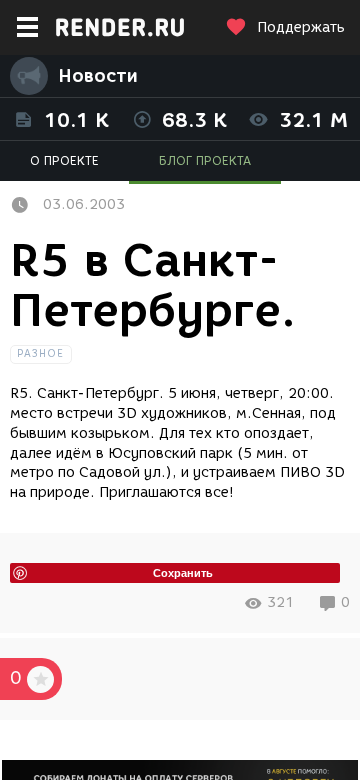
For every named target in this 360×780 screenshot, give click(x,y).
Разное (41, 353)
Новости (98, 76)
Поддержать (301, 27)
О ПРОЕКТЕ (64, 160)
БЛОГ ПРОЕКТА (205, 160)
